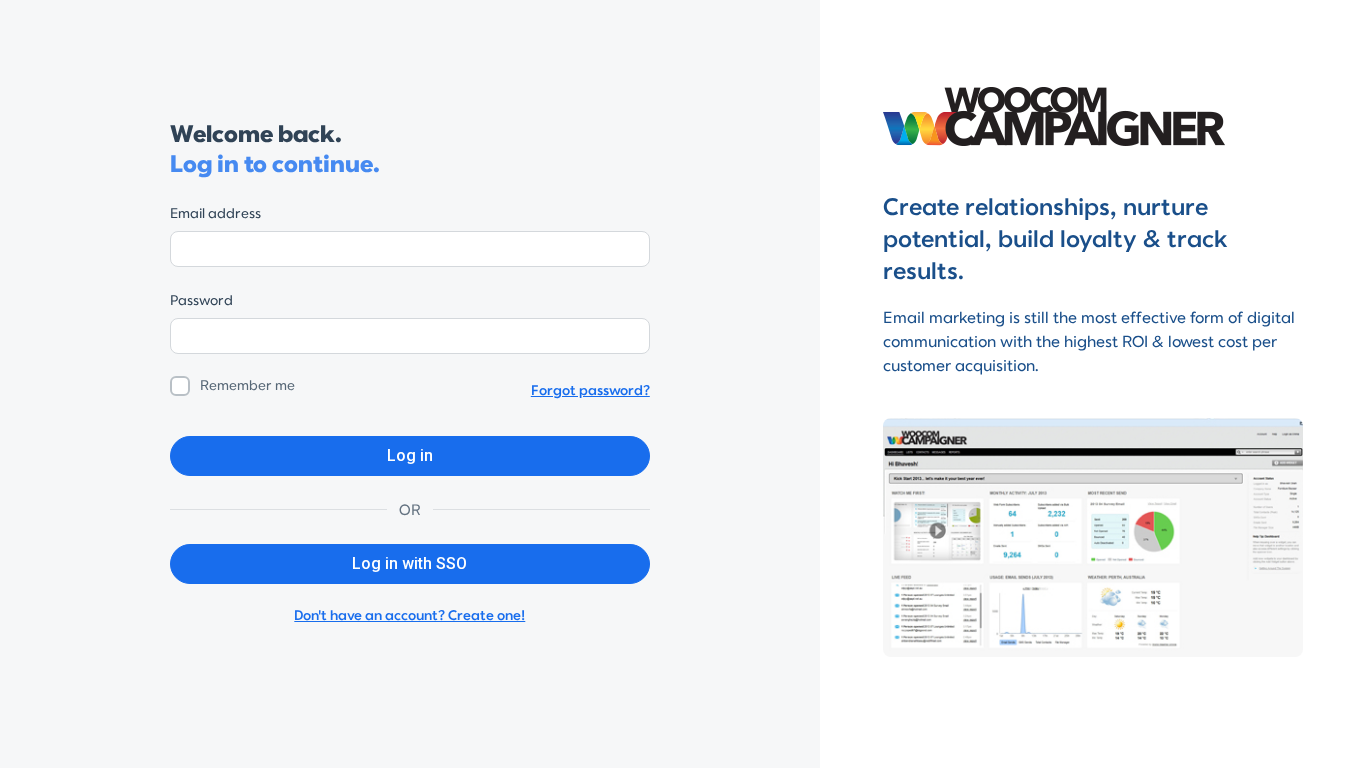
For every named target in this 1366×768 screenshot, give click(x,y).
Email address (215, 213)
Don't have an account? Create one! (409, 615)
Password (201, 300)
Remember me (247, 385)
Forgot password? (590, 390)
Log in (410, 455)
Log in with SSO (409, 563)
